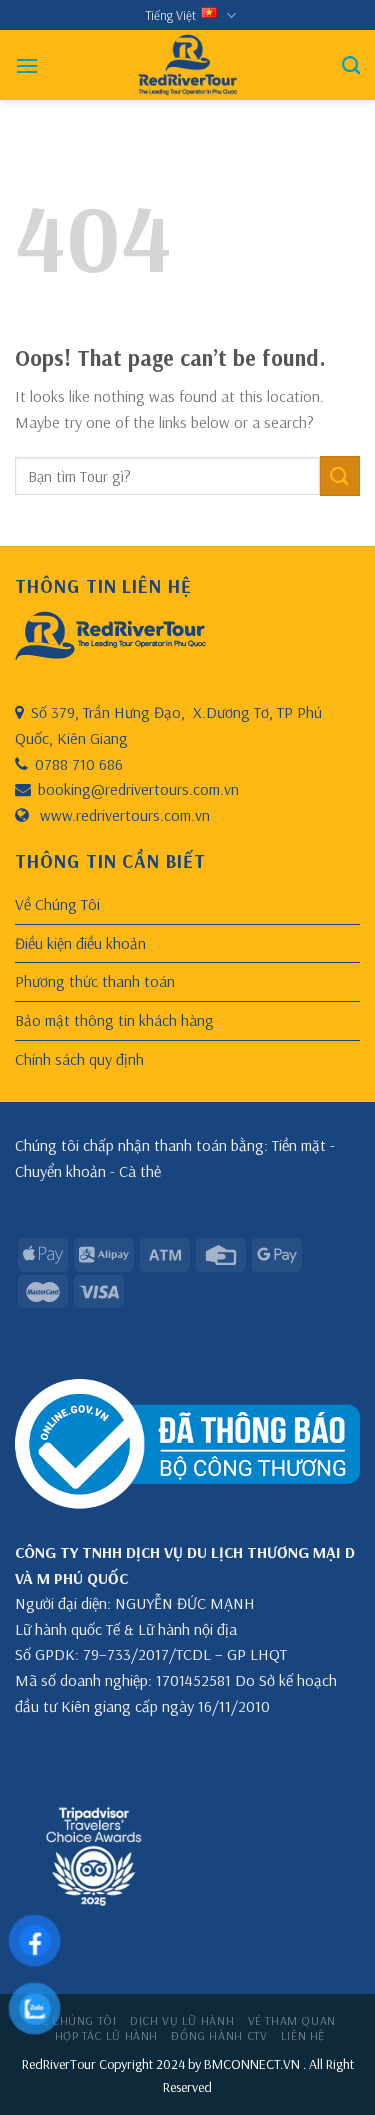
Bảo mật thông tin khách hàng (114, 1020)
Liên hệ (303, 2035)
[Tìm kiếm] (351, 66)
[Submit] (340, 475)
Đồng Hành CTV (219, 2035)
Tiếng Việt (171, 15)
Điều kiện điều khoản (80, 943)
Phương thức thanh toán (95, 981)
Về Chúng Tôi (57, 904)
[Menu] (27, 65)
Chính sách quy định (79, 1059)
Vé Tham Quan (292, 2020)
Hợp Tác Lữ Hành (106, 2035)
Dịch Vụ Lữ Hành (182, 2020)
